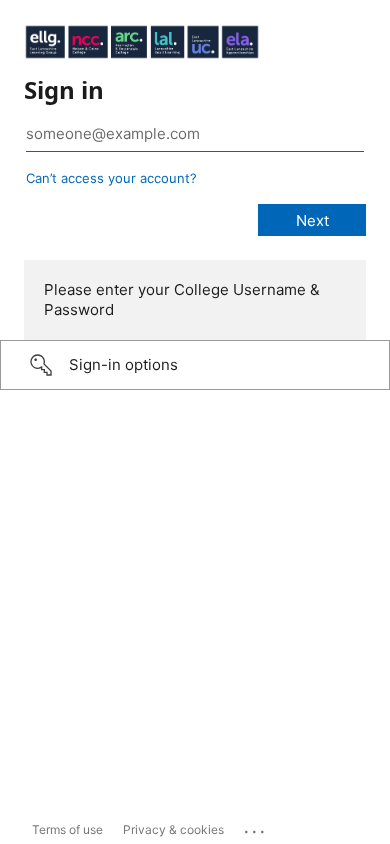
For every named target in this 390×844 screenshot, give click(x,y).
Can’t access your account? (111, 178)
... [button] (256, 827)
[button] (195, 365)
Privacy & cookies (173, 829)
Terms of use (67, 829)
